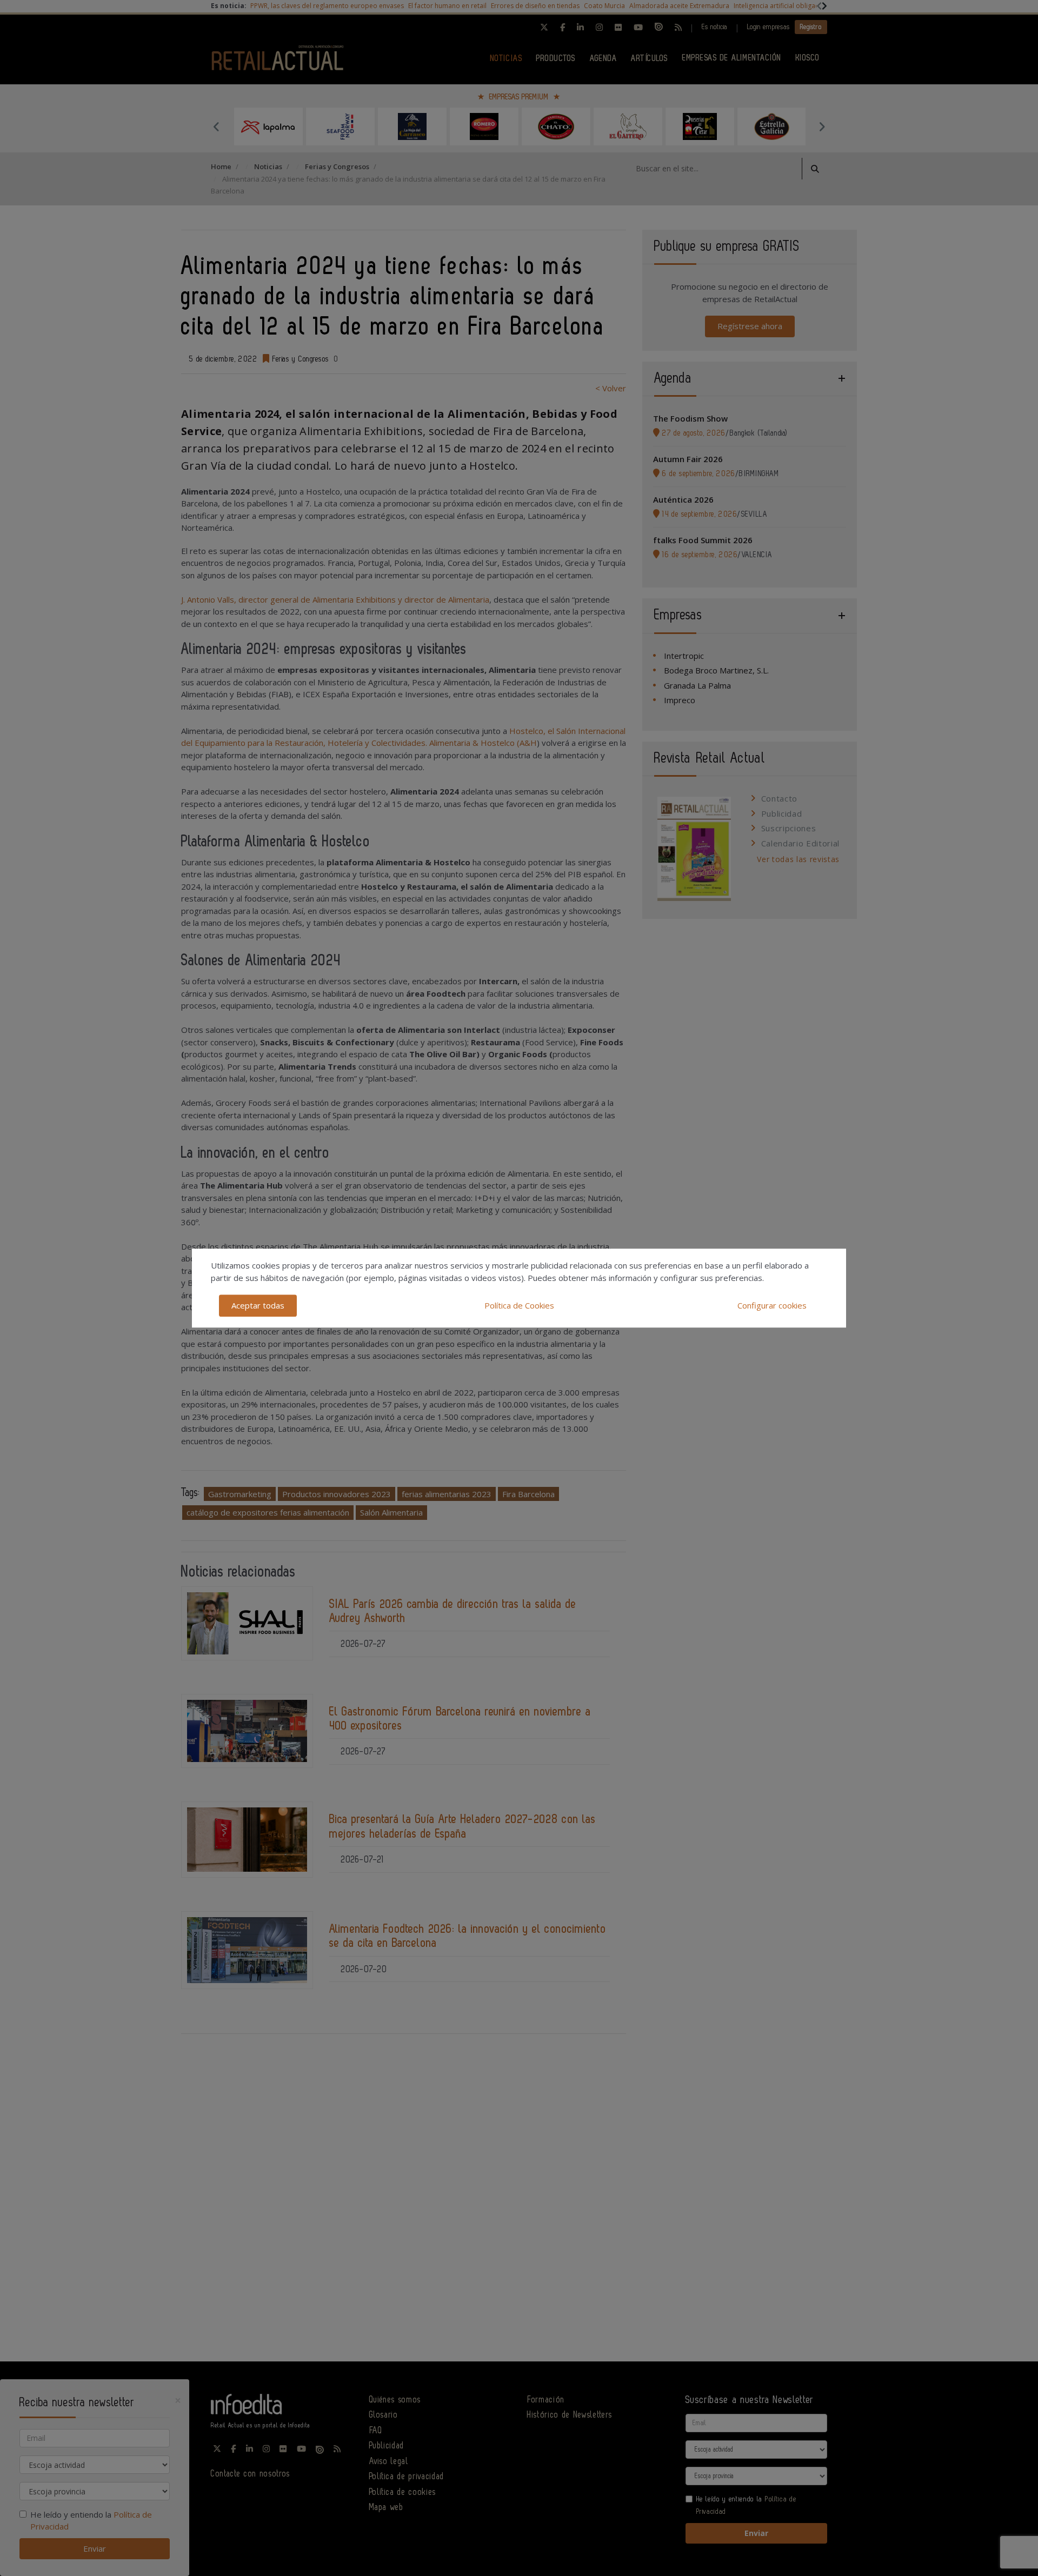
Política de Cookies (519, 1305)
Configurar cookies (772, 1305)
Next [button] (822, 126)
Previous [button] (216, 126)
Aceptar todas (258, 1305)
